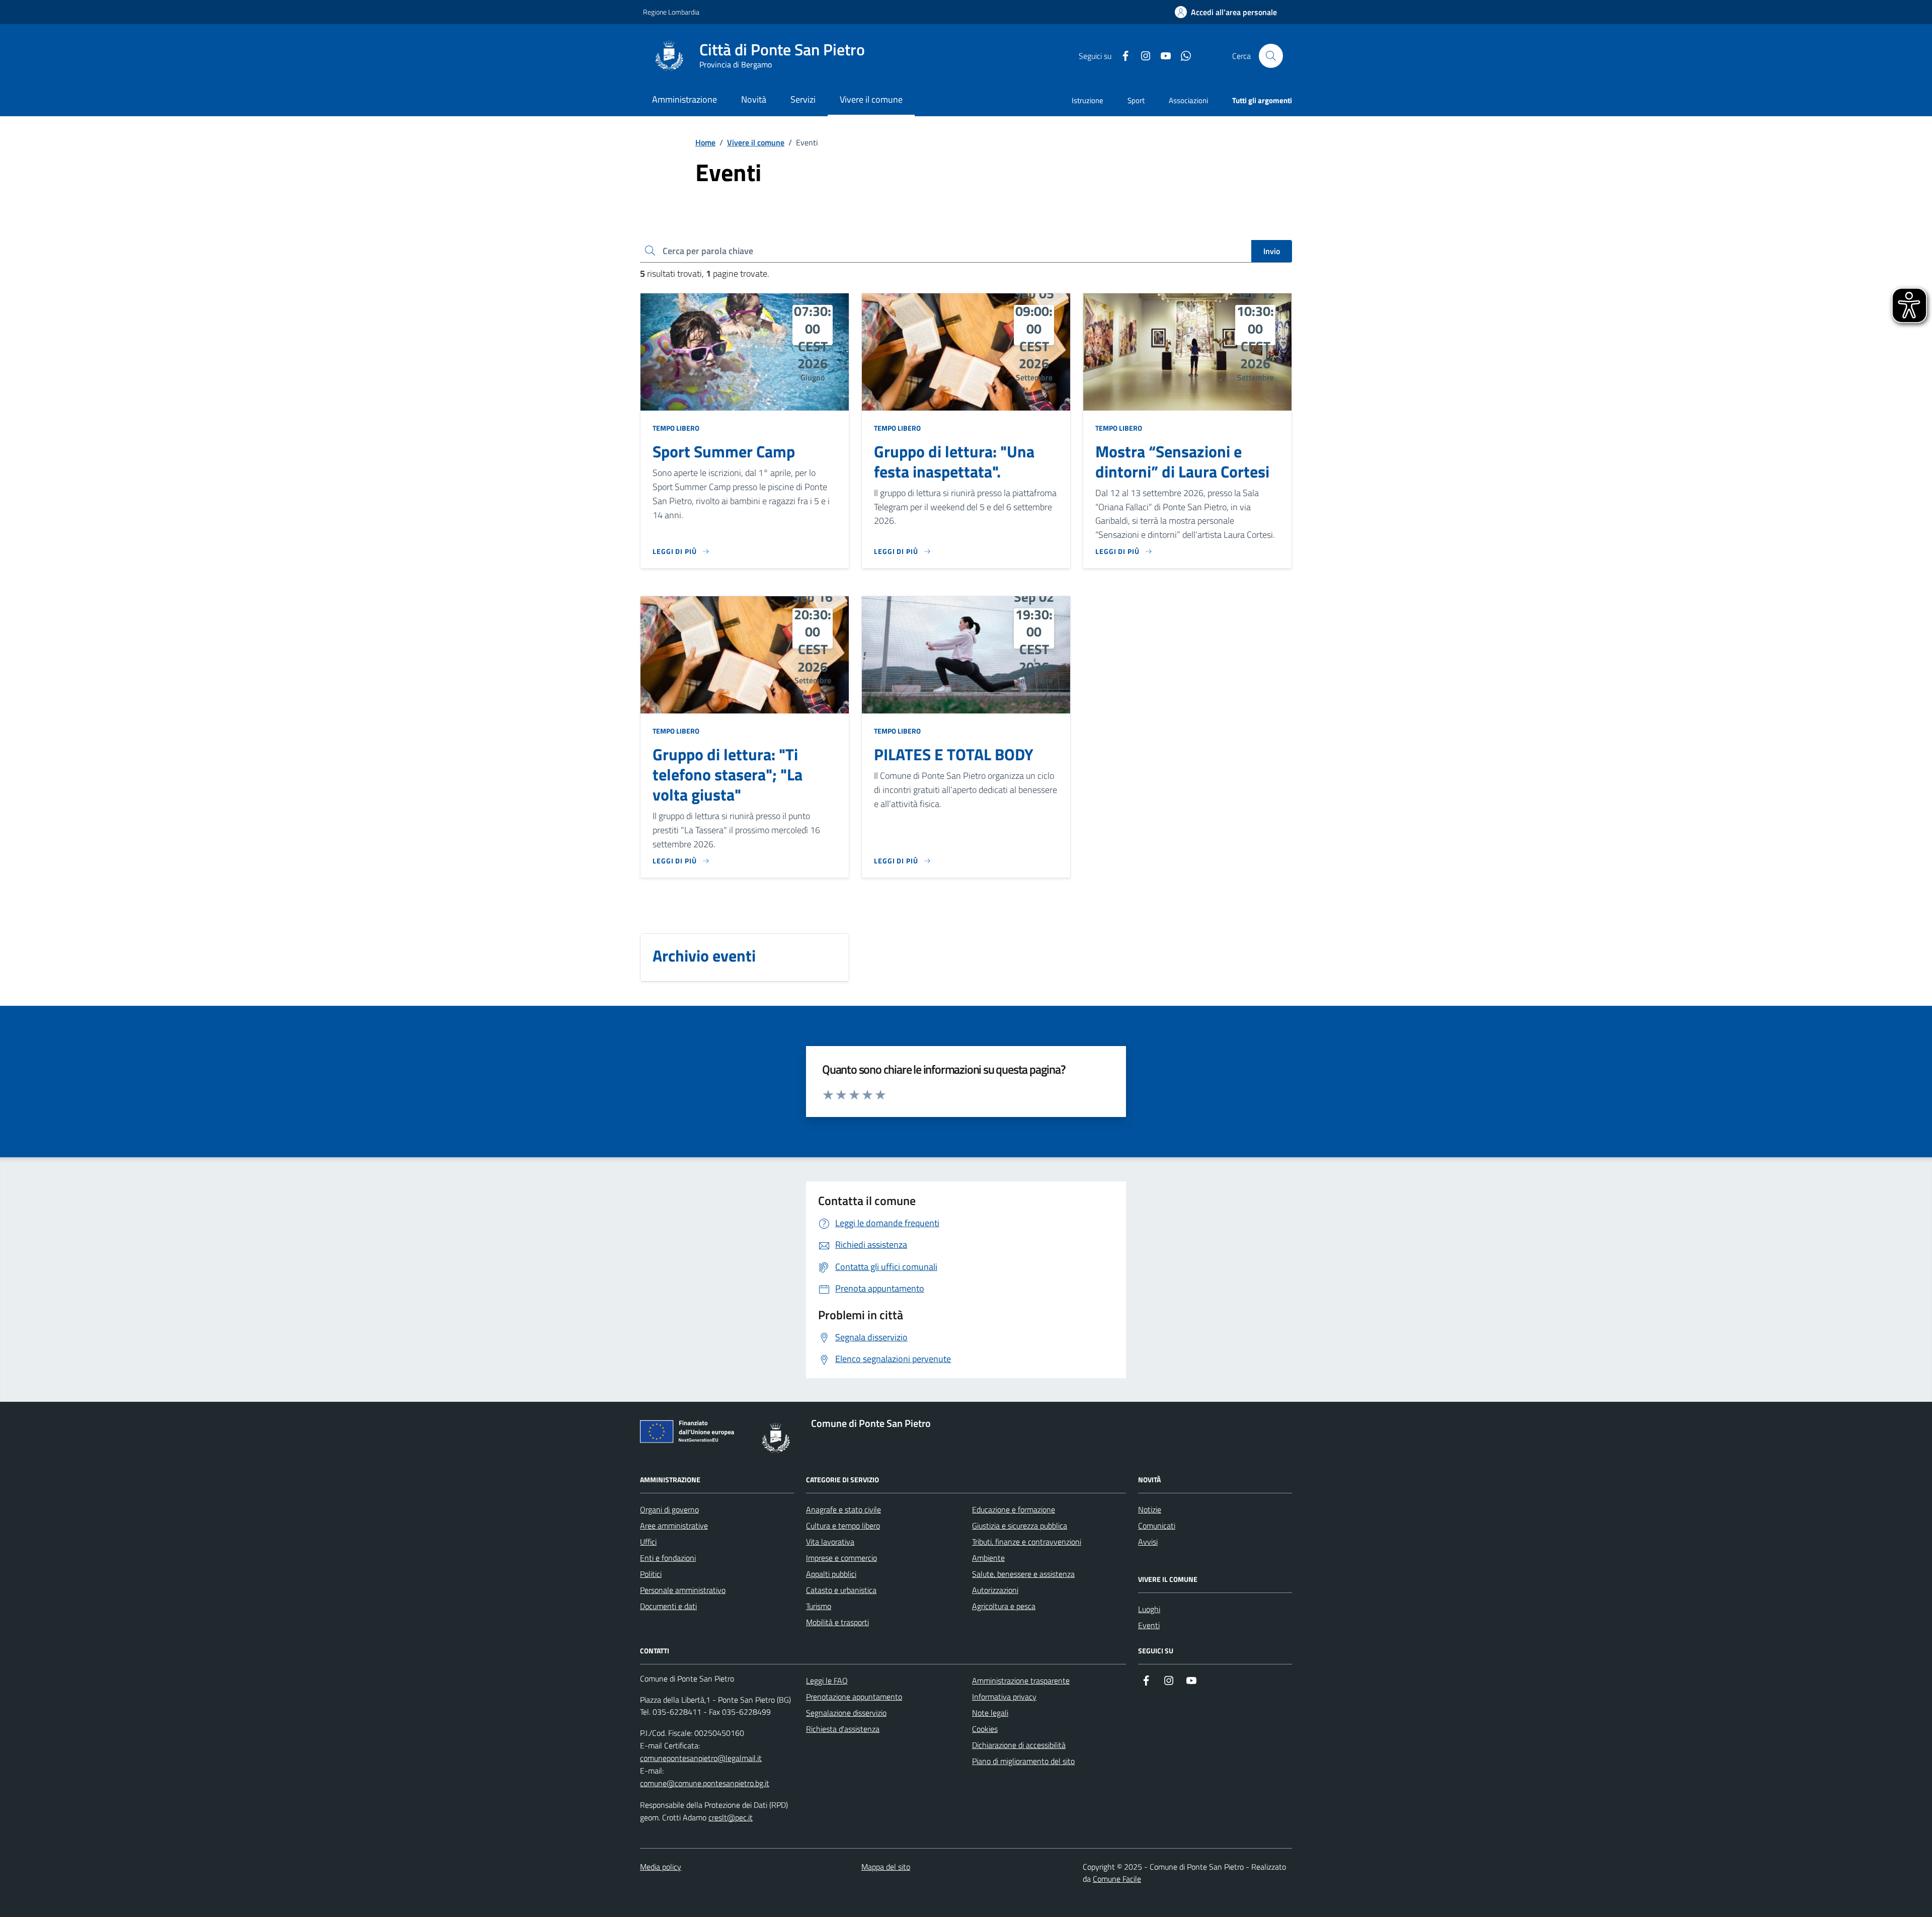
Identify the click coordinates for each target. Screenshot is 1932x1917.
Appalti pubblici (831, 1574)
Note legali (990, 1713)
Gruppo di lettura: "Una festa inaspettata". (954, 462)
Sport (1136, 100)
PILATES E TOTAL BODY (954, 755)
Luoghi (1149, 1609)
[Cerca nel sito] (1271, 56)
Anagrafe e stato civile (843, 1509)
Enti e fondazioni (668, 1558)
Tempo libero (676, 428)
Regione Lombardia (671, 12)
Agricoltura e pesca (1004, 1606)
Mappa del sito (886, 1867)
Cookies (985, 1729)
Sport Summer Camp (724, 452)
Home (705, 142)
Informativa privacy (1004, 1697)
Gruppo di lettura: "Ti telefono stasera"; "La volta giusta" (728, 775)
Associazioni (1188, 100)
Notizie (1150, 1509)
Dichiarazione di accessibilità (1019, 1745)
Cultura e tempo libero (843, 1526)
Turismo (819, 1606)
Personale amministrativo (683, 1590)
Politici (651, 1574)
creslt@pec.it (731, 1817)
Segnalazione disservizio (846, 1713)
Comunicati (1157, 1526)
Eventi (1149, 1625)
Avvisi (1148, 1542)
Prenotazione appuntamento (854, 1697)
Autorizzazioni (995, 1590)
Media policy (661, 1867)
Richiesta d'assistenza (843, 1729)
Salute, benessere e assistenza (1023, 1574)
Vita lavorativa (830, 1542)
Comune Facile (1117, 1879)
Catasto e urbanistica (841, 1590)
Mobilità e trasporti (837, 1622)
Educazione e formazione (1014, 1509)
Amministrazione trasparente (1021, 1681)
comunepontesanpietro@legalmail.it (701, 1758)
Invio (1272, 251)
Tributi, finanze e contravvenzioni (1027, 1542)
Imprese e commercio (841, 1558)
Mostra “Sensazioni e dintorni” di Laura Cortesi (1182, 462)
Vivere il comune (756, 142)
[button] (1226, 12)
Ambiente (988, 1558)
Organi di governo (669, 1509)
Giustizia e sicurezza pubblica (1020, 1526)
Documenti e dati (668, 1606)
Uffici (648, 1542)
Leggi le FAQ (827, 1681)
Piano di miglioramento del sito (1023, 1761)
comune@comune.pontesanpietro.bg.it (705, 1783)
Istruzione (1088, 100)
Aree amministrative (674, 1526)
